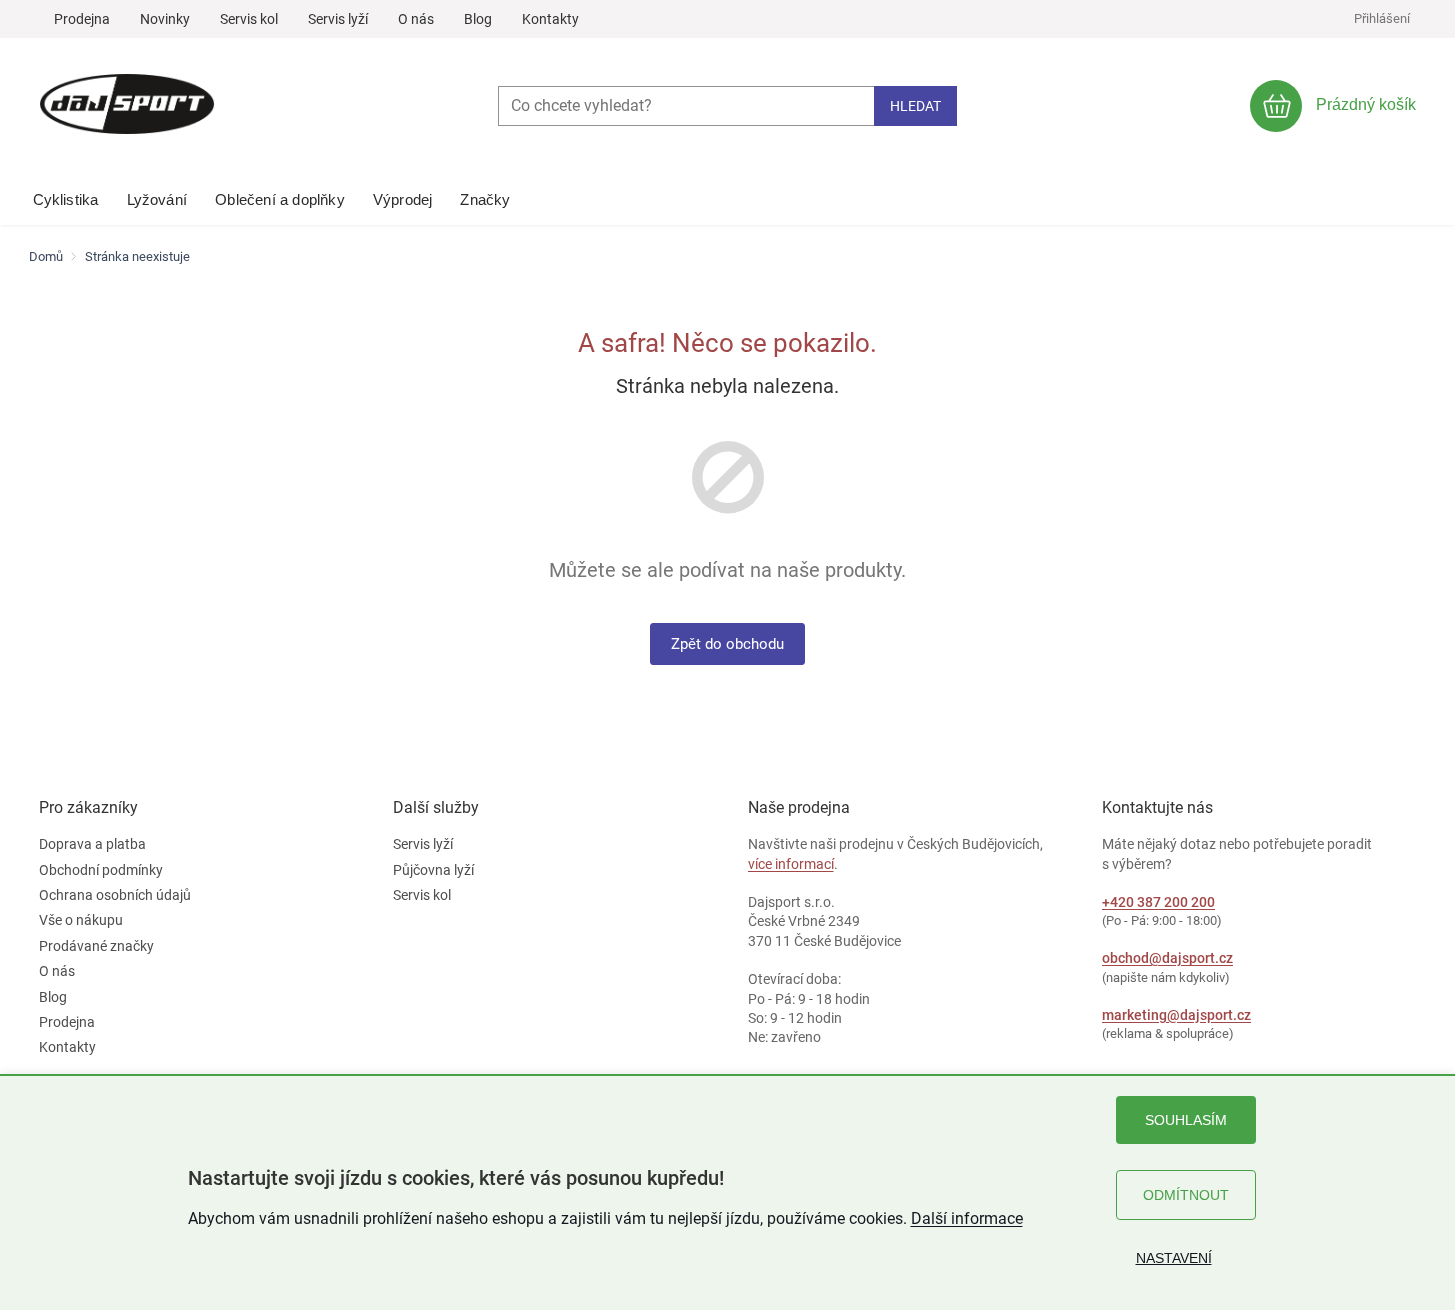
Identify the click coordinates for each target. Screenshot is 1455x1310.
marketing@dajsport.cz (1176, 1015)
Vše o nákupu (81, 920)
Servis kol (249, 19)
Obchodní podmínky (101, 870)
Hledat (915, 106)
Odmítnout (1186, 1195)
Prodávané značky (96, 946)
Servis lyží (338, 19)
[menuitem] (66, 195)
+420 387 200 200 (1158, 902)
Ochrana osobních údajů (115, 895)
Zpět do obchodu (727, 644)
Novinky (165, 19)
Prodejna (82, 19)
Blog (478, 19)
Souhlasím (1186, 1120)
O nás (416, 19)
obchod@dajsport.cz (1167, 958)
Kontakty (550, 19)
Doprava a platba (92, 844)
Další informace (967, 1218)
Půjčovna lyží (433, 870)
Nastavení (1174, 1258)
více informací (791, 864)
